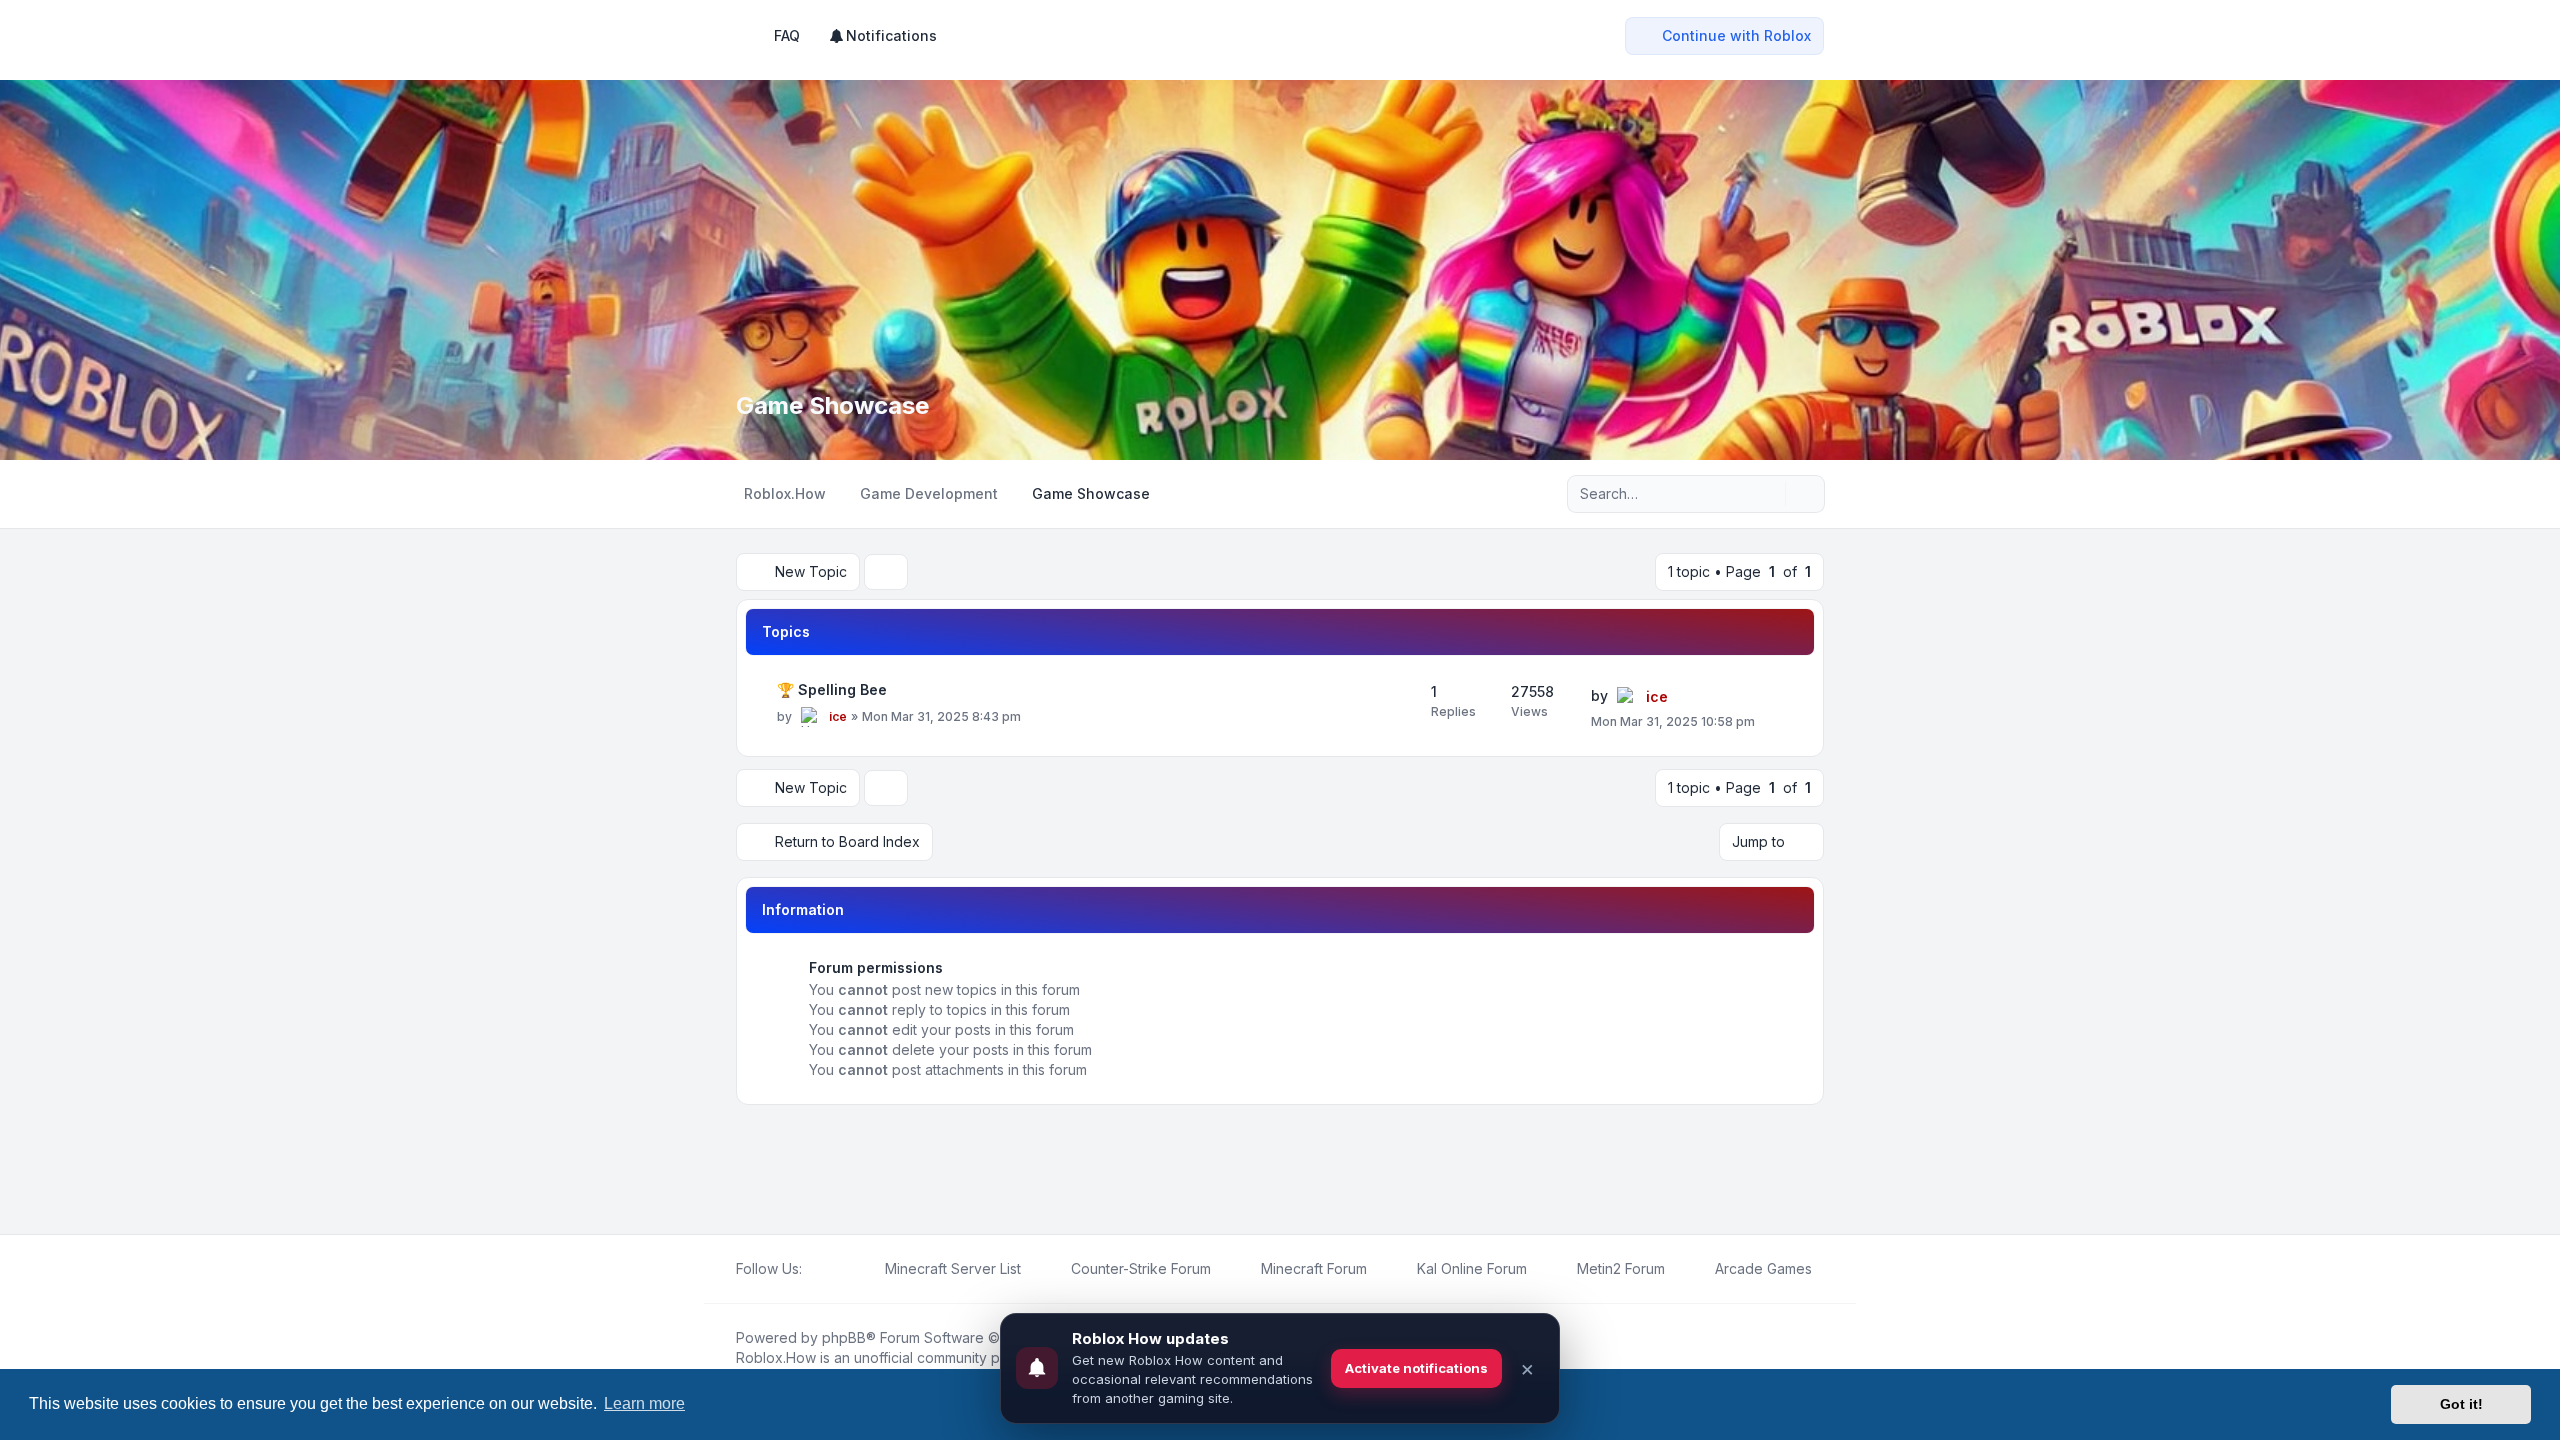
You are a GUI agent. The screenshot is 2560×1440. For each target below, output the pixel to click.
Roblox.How (776, 1357)
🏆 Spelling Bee (832, 689)
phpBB (844, 1337)
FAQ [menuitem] (787, 35)
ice (838, 716)
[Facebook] (814, 1269)
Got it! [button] (2461, 1404)
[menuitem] (882, 36)
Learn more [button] (644, 1403)
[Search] (1768, 494)
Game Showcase (832, 405)
